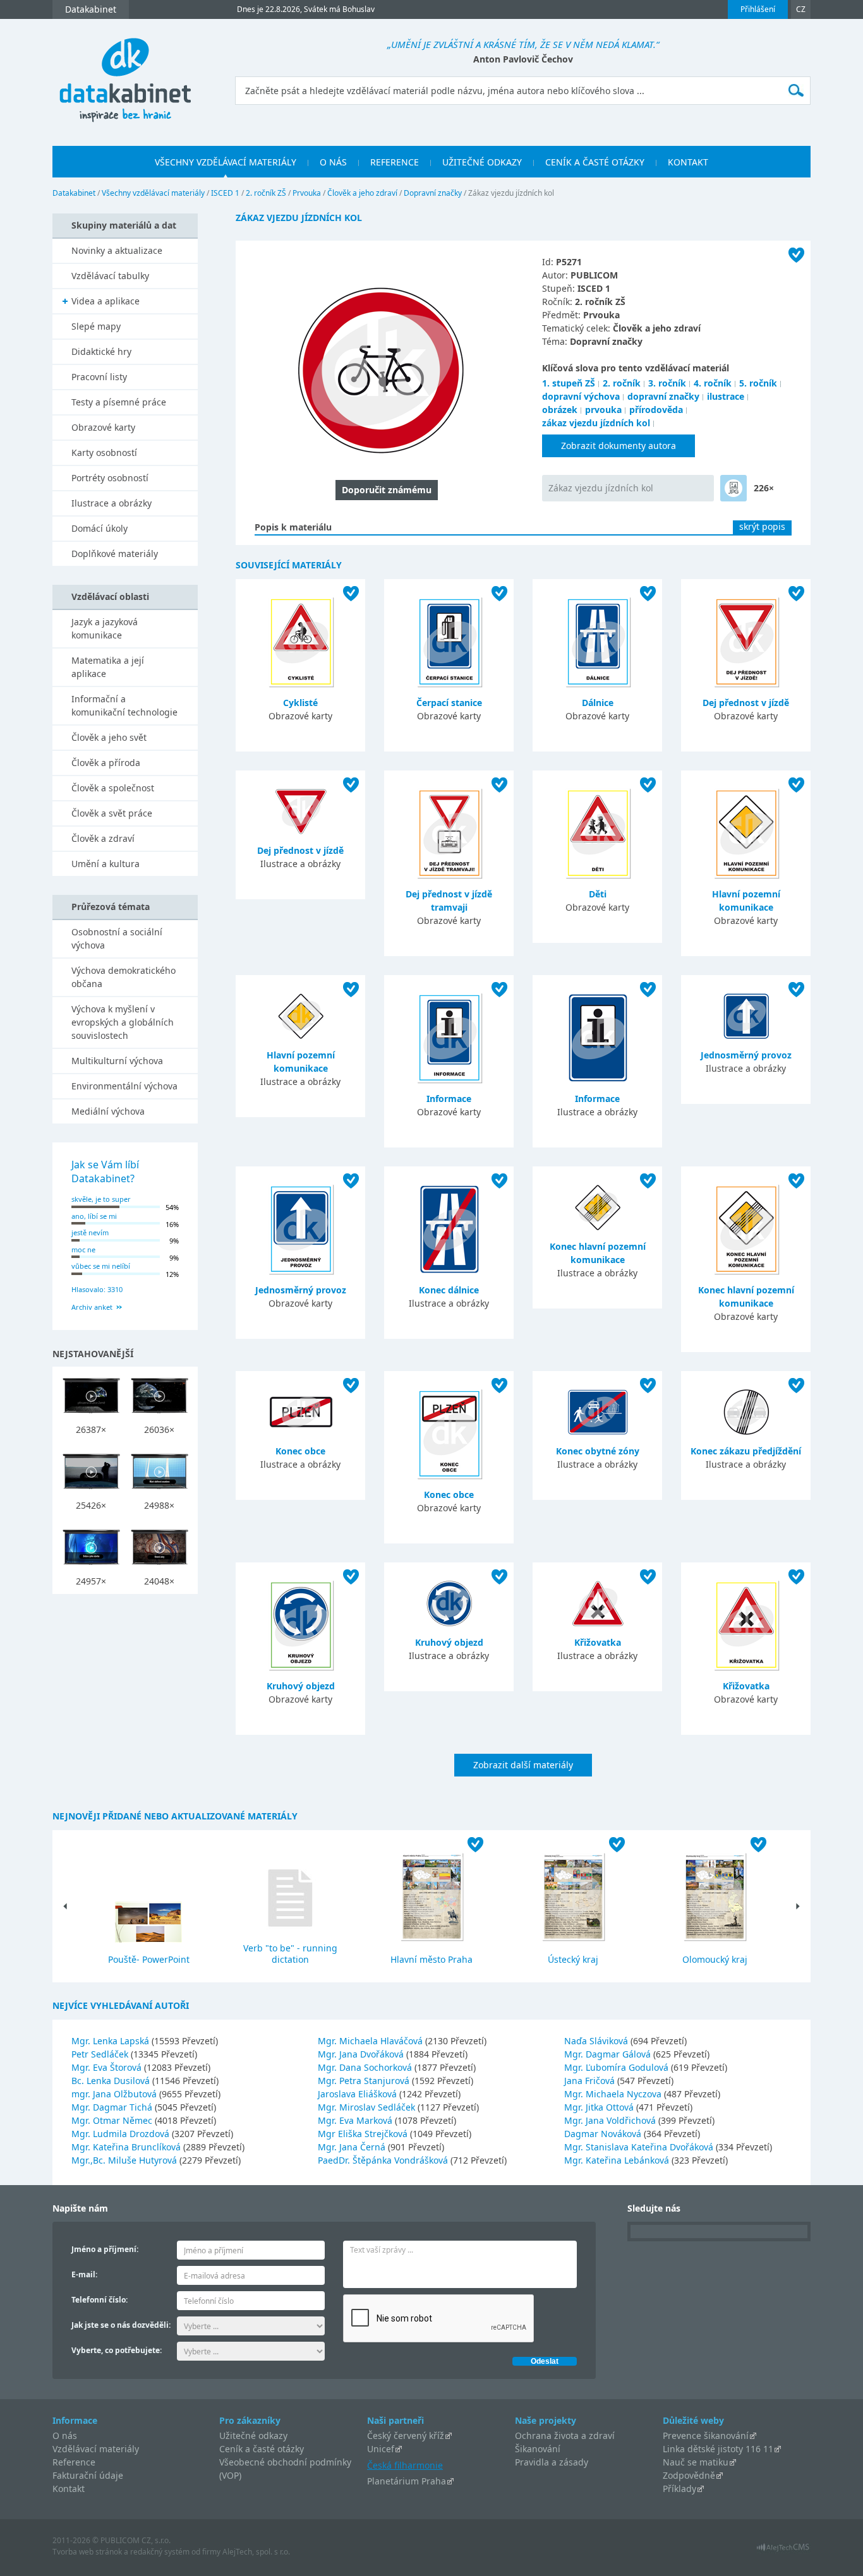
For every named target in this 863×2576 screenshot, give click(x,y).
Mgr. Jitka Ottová (600, 2107)
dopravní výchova (581, 396)
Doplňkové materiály (115, 554)
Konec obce (300, 1451)
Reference (74, 2462)
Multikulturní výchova (117, 1061)
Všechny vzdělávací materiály (153, 193)
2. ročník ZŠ (266, 193)
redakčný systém (160, 2552)
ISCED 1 (225, 193)
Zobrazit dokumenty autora (619, 446)
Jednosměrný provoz (746, 1055)
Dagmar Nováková (604, 2134)
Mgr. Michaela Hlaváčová (371, 2041)
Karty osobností (104, 452)
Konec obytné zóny (598, 1451)
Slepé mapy (96, 326)
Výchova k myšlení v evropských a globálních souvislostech (123, 1022)
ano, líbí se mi (94, 1216)
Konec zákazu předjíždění (746, 1451)
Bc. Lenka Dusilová (112, 2081)
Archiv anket (92, 1307)
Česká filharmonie (405, 2465)
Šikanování (538, 2449)
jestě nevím (90, 1232)
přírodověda (656, 410)
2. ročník (622, 383)
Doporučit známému (387, 490)
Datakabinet (74, 193)
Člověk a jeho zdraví (362, 193)
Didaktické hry (101, 351)
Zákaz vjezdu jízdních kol (601, 488)
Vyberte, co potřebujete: (117, 2350)
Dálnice (598, 703)
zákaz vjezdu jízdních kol (596, 423)
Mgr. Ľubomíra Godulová (618, 2067)
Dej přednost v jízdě (746, 703)
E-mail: (84, 2274)
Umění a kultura (106, 864)
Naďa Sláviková (597, 2041)
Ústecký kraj (573, 1959)
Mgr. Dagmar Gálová (609, 2054)
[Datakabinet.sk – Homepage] (125, 73)
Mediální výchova (108, 1111)
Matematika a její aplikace (108, 667)
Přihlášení (758, 9)
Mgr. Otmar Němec (113, 2120)
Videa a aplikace (106, 301)
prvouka (603, 410)
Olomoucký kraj (715, 1959)
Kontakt (69, 2489)
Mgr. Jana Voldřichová (611, 2120)
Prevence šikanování (706, 2435)
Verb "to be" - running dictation (290, 1954)
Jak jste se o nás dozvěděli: (121, 2325)
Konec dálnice (449, 1290)
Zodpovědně (689, 2475)
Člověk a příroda (106, 763)
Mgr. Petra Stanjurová (365, 2081)
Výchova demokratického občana (124, 977)
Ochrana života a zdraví (565, 2435)
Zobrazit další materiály (523, 1765)
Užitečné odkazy (253, 2435)
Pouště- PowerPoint (149, 1959)
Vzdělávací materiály (96, 2449)
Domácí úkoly (100, 528)
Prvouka (307, 193)
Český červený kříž (406, 2435)
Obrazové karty (103, 427)
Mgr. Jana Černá (353, 2147)
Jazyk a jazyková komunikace (105, 628)
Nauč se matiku (696, 2462)
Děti (598, 894)
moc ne (83, 1249)
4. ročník (713, 383)
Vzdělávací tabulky (110, 276)
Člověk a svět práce (112, 813)
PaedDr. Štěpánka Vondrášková (384, 2160)
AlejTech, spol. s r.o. (256, 2552)
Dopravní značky (433, 193)
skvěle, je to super (101, 1199)
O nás (65, 2435)
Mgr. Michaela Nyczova (614, 2094)
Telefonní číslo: (100, 2300)
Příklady (679, 2489)
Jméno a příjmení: (105, 2249)
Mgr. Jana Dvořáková (362, 2054)
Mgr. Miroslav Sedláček (368, 2107)
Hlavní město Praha (431, 1959)
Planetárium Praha (407, 2481)
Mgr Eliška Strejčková (364, 2134)
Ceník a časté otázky (262, 2449)
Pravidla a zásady (552, 2462)
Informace (449, 1099)
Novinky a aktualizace (117, 250)
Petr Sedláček (101, 2054)
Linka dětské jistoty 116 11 (718, 2449)
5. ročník (758, 383)
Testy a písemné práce (119, 402)
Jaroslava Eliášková (359, 2094)
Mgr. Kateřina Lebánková (618, 2160)
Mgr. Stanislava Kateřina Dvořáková (640, 2147)
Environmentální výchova (124, 1086)
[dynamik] (733, 488)
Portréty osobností (110, 478)
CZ (801, 9)
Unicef (381, 2449)
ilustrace (726, 396)
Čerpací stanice (449, 703)
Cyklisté (300, 703)
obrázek (560, 410)
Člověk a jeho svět (109, 737)
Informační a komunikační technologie (124, 705)
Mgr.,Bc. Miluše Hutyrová (125, 2160)
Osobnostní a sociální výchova (117, 938)
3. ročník (667, 383)
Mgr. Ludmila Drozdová (122, 2134)
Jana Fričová (591, 2081)
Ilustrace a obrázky (112, 503)
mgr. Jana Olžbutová (115, 2094)
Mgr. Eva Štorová (108, 2067)
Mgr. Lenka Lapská (112, 2041)
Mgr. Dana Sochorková (366, 2067)
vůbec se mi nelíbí (101, 1266)
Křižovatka (598, 1642)
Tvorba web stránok (87, 2552)
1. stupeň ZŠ (569, 383)
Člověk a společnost (113, 788)
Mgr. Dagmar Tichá (113, 2107)
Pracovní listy (99, 377)
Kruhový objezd (301, 1686)
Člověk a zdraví (103, 838)
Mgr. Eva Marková (356, 2120)
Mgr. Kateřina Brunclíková (127, 2147)
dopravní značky (663, 396)
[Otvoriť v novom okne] (783, 2550)
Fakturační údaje (88, 2475)
